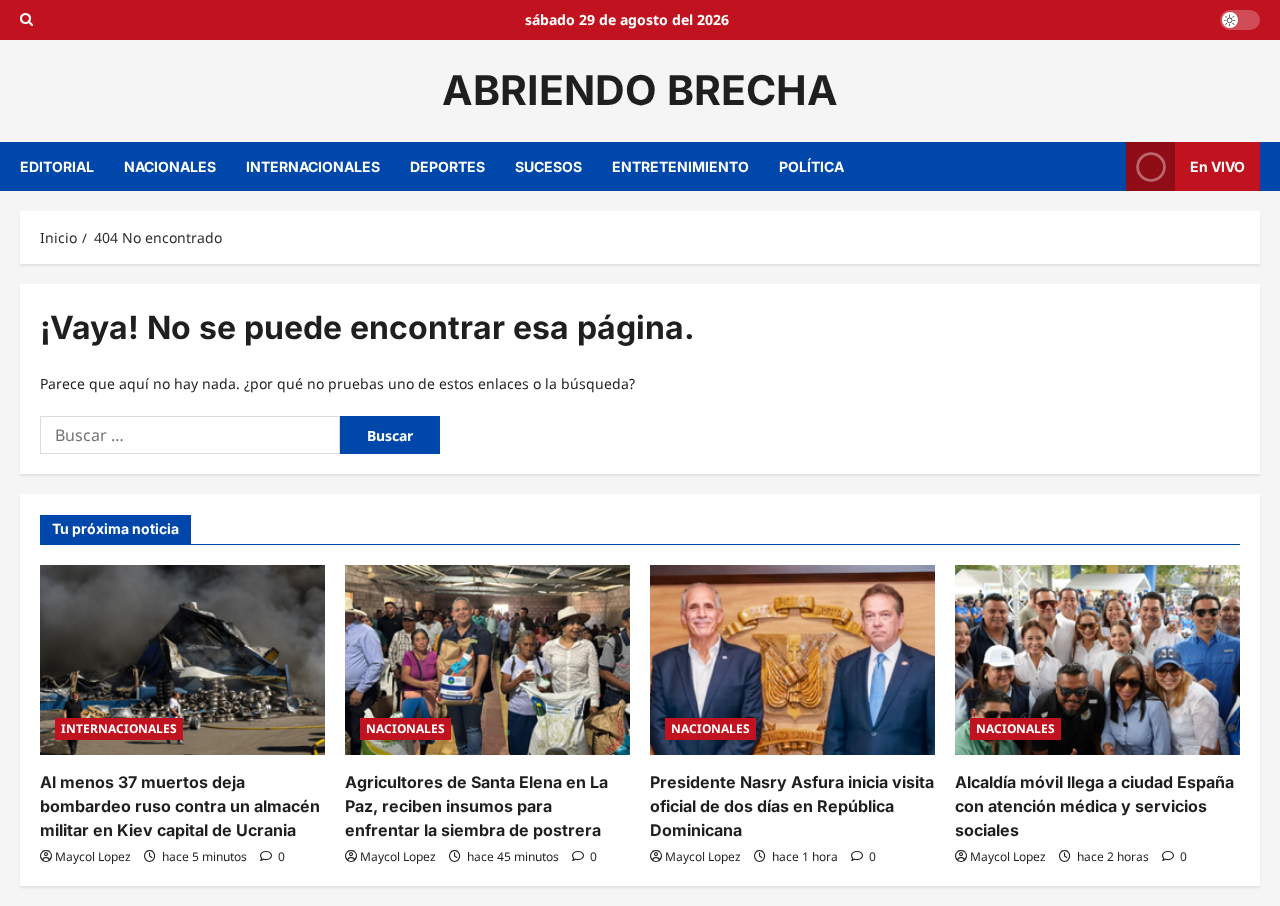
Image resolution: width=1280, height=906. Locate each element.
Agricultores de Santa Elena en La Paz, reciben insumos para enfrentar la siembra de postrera (476, 806)
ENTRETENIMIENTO (680, 166)
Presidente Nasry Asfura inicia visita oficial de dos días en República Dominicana (792, 806)
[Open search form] (26, 20)
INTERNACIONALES (313, 166)
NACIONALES (170, 166)
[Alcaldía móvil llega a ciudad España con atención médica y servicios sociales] (1097, 660)
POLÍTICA (811, 166)
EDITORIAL (57, 166)
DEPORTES (447, 166)
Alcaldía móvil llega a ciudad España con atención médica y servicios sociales (1094, 806)
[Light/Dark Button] (1240, 20)
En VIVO (1217, 165)
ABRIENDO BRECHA (640, 90)
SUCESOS (548, 166)
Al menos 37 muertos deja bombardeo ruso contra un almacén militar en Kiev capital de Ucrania (180, 806)
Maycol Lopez (93, 856)
